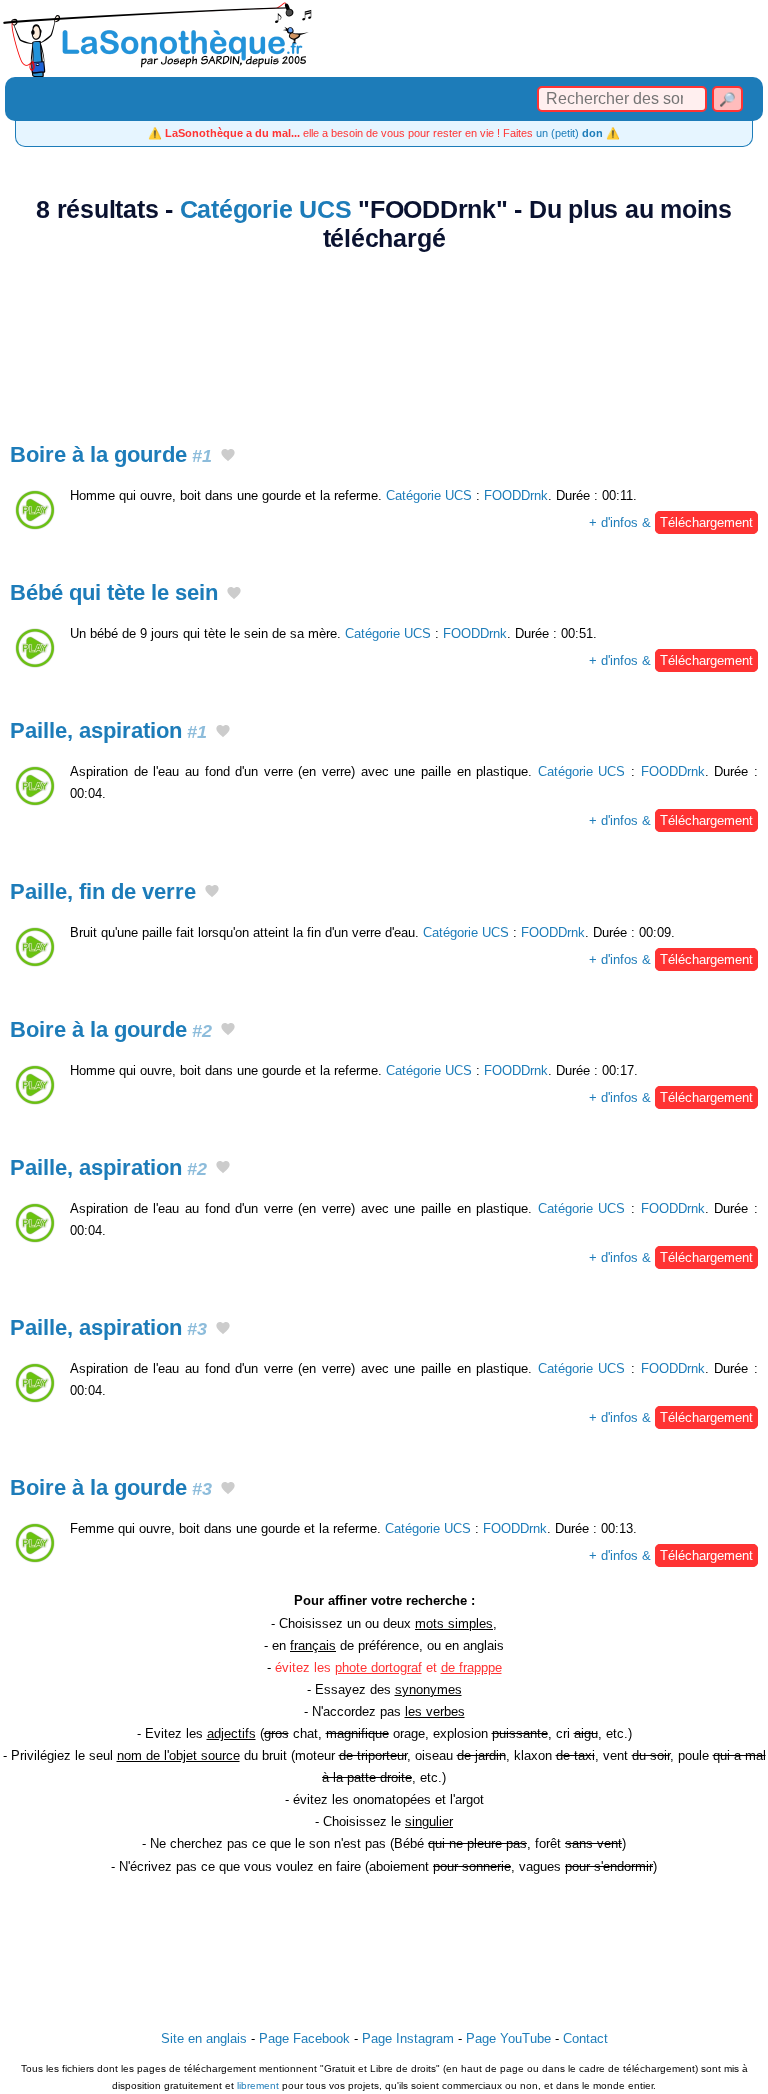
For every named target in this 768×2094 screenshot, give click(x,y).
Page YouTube (508, 2038)
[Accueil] (384, 38)
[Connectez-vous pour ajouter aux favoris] (228, 456)
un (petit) (569, 133)
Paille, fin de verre (103, 891)
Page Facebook (304, 2038)
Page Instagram (408, 2038)
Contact (585, 2038)
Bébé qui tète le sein (114, 592)
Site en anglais (204, 2038)
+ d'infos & (671, 522)
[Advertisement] (384, 336)
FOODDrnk (516, 495)
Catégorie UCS (266, 209)
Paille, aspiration (108, 730)
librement (258, 2085)
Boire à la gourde (111, 454)
